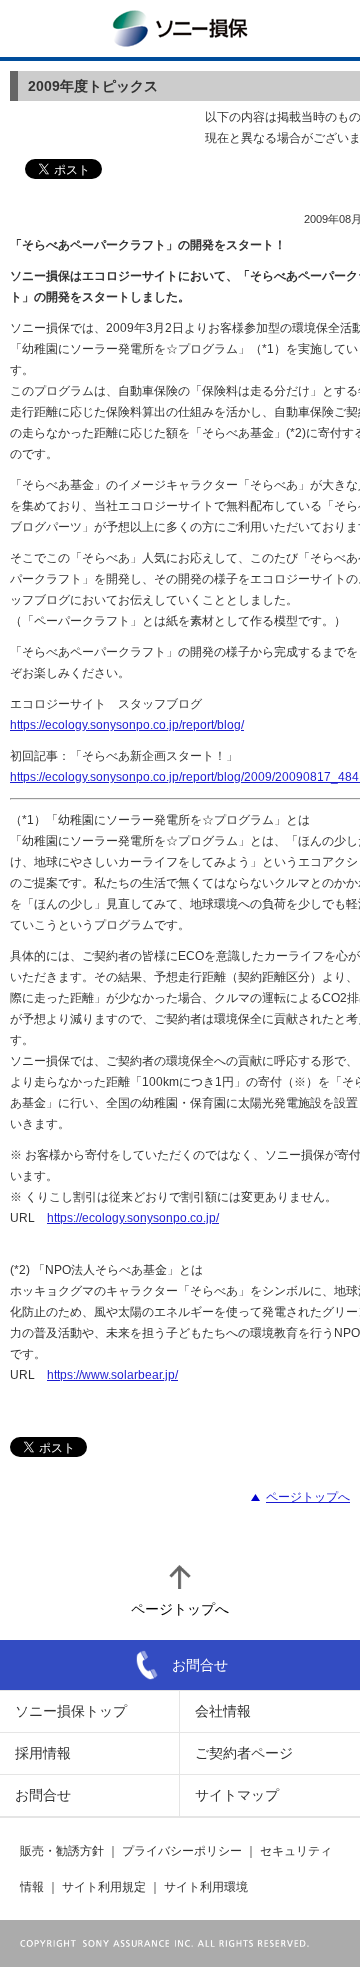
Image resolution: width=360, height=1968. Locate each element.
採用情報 (43, 1753)
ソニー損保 (180, 28)
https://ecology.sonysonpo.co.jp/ (133, 1218)
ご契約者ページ (244, 1753)
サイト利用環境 (206, 1887)
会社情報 (223, 1711)
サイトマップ (237, 1795)
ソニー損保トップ (71, 1711)
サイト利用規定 (104, 1887)
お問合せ (200, 1665)
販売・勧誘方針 (62, 1851)
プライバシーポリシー (182, 1851)
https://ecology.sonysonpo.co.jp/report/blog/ (127, 725)
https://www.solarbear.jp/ (112, 1375)
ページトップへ (308, 1497)
